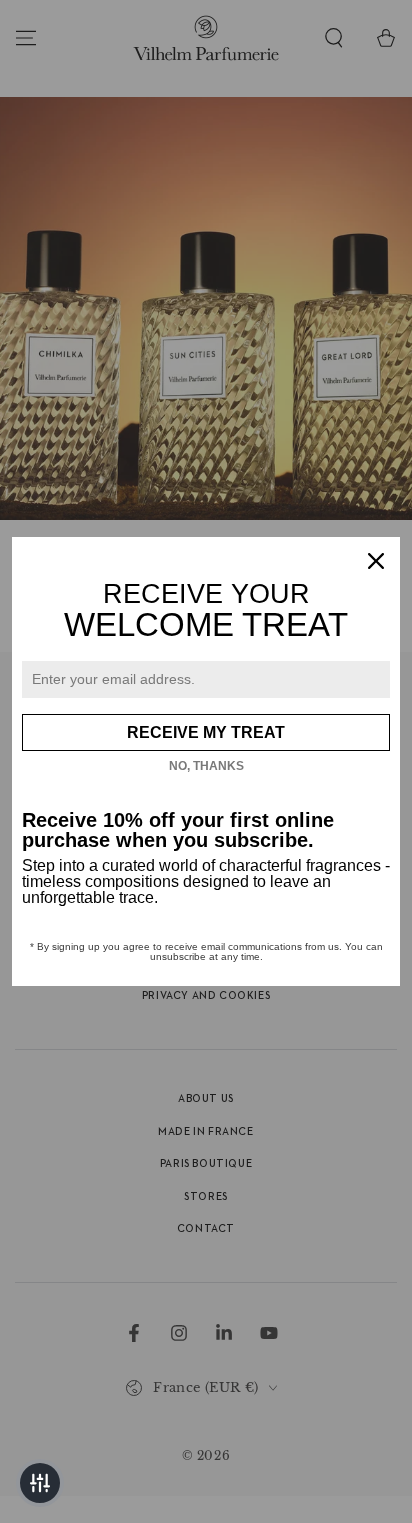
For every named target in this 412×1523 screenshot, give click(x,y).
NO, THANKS (206, 766)
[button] (40, 1483)
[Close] (376, 561)
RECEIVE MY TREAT (206, 732)
